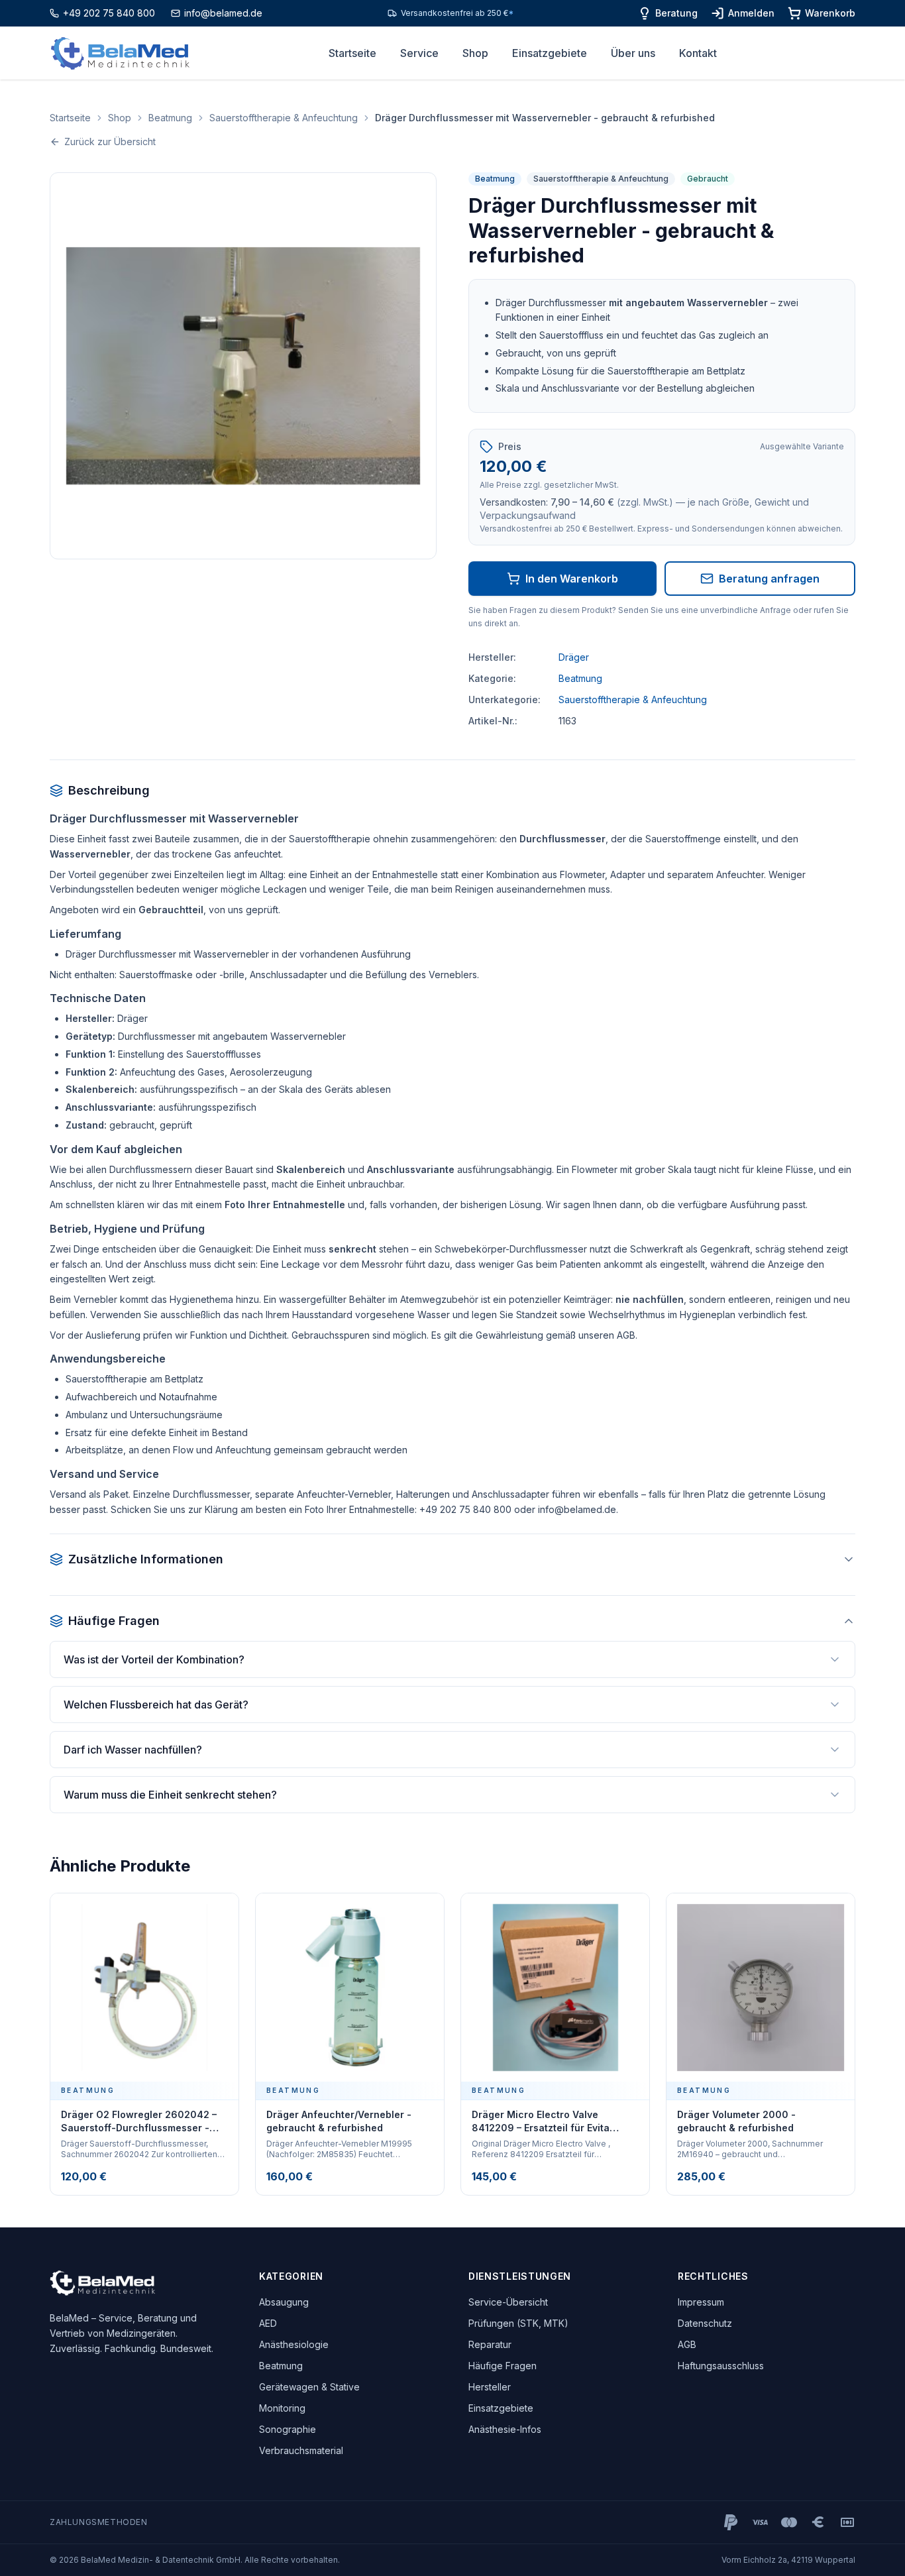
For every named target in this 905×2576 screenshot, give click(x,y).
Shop (475, 53)
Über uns (633, 53)
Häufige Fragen (503, 2366)
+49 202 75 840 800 (109, 13)
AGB (687, 2344)
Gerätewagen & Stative (309, 2387)
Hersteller (490, 2387)
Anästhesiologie (294, 2344)
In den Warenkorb (572, 579)
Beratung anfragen (769, 579)
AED (268, 2323)
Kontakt (698, 53)
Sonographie (288, 2429)
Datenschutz (705, 2323)
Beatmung (170, 118)
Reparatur (490, 2344)
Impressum (701, 2302)
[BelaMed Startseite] (120, 53)
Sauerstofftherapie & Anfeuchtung (284, 118)
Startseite (352, 53)
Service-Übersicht (508, 2302)
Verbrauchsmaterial (301, 2450)
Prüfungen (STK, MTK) (518, 2323)
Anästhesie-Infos (505, 2429)
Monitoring (282, 2408)
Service (419, 53)
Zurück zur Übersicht (110, 141)
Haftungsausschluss (721, 2366)
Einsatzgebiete (550, 53)
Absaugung (284, 2302)
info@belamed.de (223, 13)
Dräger (574, 657)
